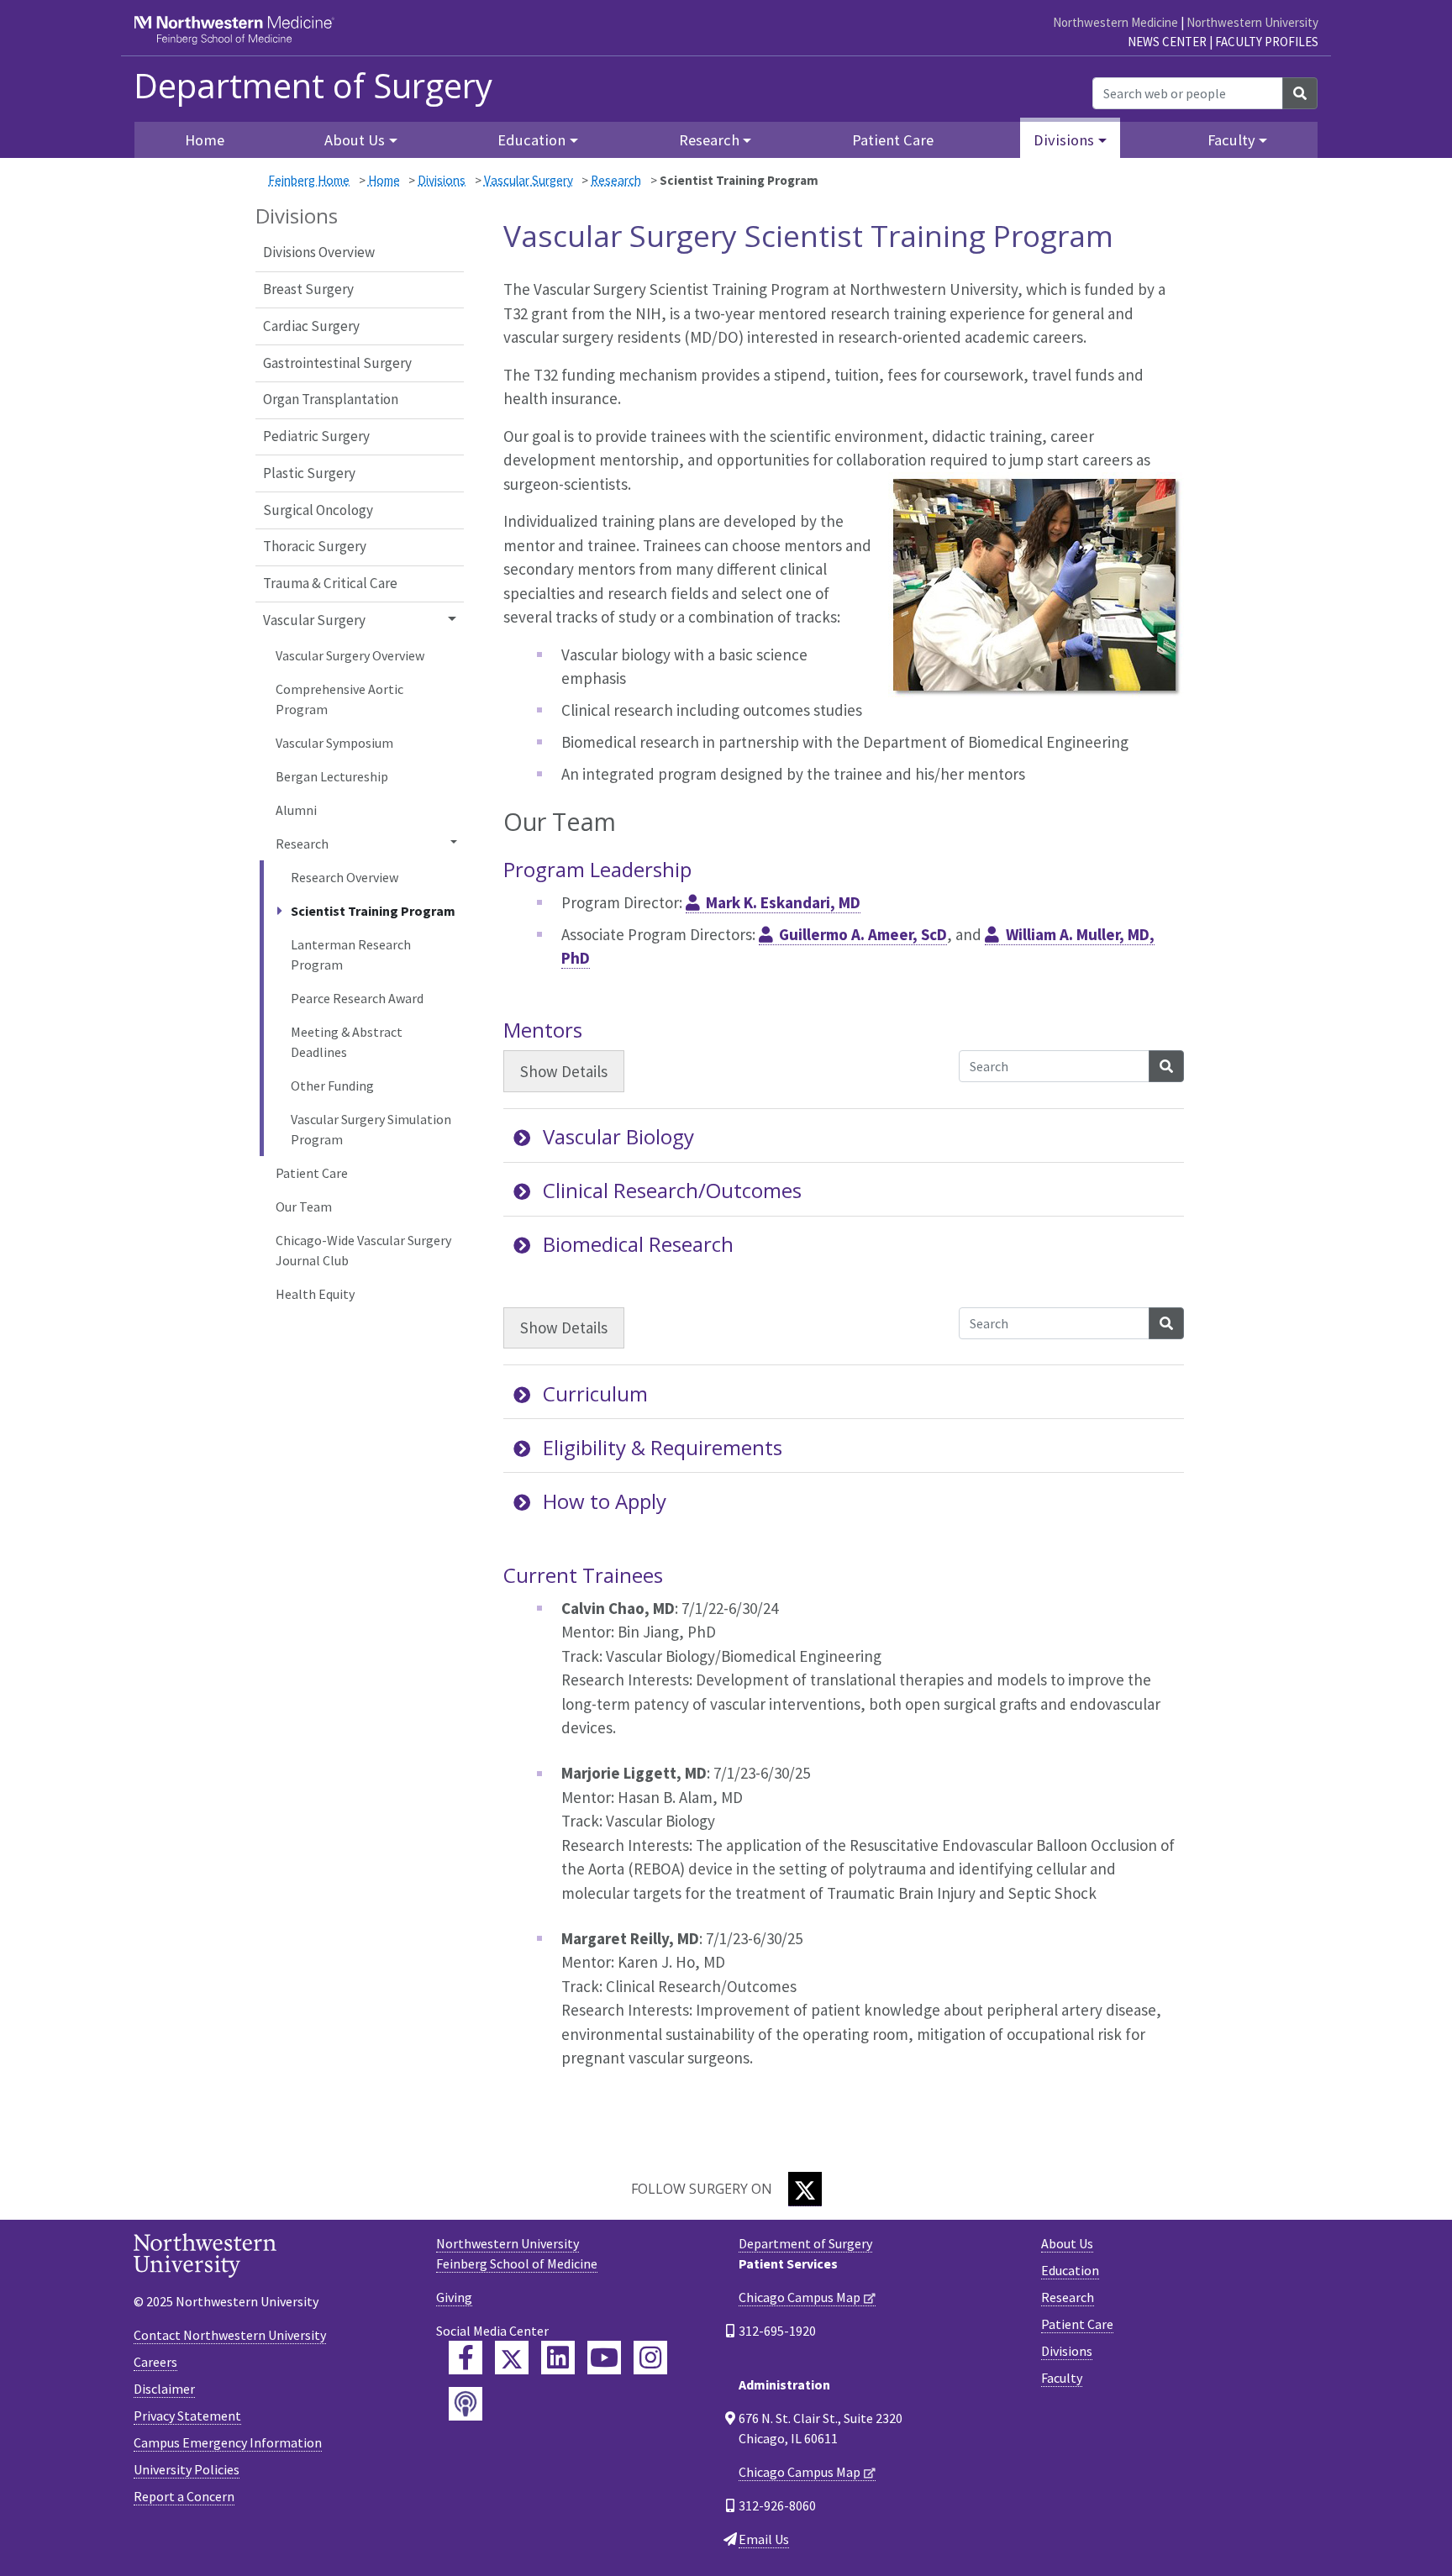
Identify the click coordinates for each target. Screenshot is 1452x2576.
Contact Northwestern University (230, 2335)
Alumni (296, 810)
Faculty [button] (1231, 140)
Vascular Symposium (334, 743)
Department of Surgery (313, 86)
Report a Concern (184, 2496)
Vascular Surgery (529, 180)
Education (1070, 2270)
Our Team (304, 1207)
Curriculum (595, 1393)
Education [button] (531, 140)
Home (384, 180)
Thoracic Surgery (315, 546)
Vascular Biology (618, 1136)
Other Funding (332, 1086)
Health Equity (315, 1294)
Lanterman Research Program (351, 954)
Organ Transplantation (331, 399)
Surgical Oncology (318, 510)
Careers (155, 2362)
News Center (1167, 42)
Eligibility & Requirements (663, 1447)
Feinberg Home (309, 180)
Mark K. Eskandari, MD (783, 902)
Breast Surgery (308, 289)
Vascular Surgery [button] (314, 620)
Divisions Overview (319, 252)
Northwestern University (1252, 22)
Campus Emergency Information (228, 2442)
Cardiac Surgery (311, 326)
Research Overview (345, 877)
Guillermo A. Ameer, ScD (863, 934)
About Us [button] (355, 140)
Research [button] (709, 140)
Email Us (764, 2539)
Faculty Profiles (1267, 42)
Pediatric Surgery (316, 436)
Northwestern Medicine (1115, 22)
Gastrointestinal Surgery (337, 363)
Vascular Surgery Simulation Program (371, 1129)
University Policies (187, 2469)
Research (616, 180)
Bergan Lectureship (332, 776)
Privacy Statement (187, 2416)
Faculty (1062, 2378)
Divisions (442, 180)
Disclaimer (164, 2389)
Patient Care (893, 140)
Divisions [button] (1064, 140)
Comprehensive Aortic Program (339, 699)
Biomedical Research (638, 1244)
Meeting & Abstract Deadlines (347, 1042)
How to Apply (605, 1501)
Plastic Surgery (309, 473)
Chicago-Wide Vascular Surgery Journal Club (363, 1250)
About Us (1067, 2243)
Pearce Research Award (357, 998)
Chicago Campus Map (800, 2297)
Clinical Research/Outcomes (672, 1190)
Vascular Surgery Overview (350, 655)
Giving (454, 2297)
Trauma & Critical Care (330, 583)
